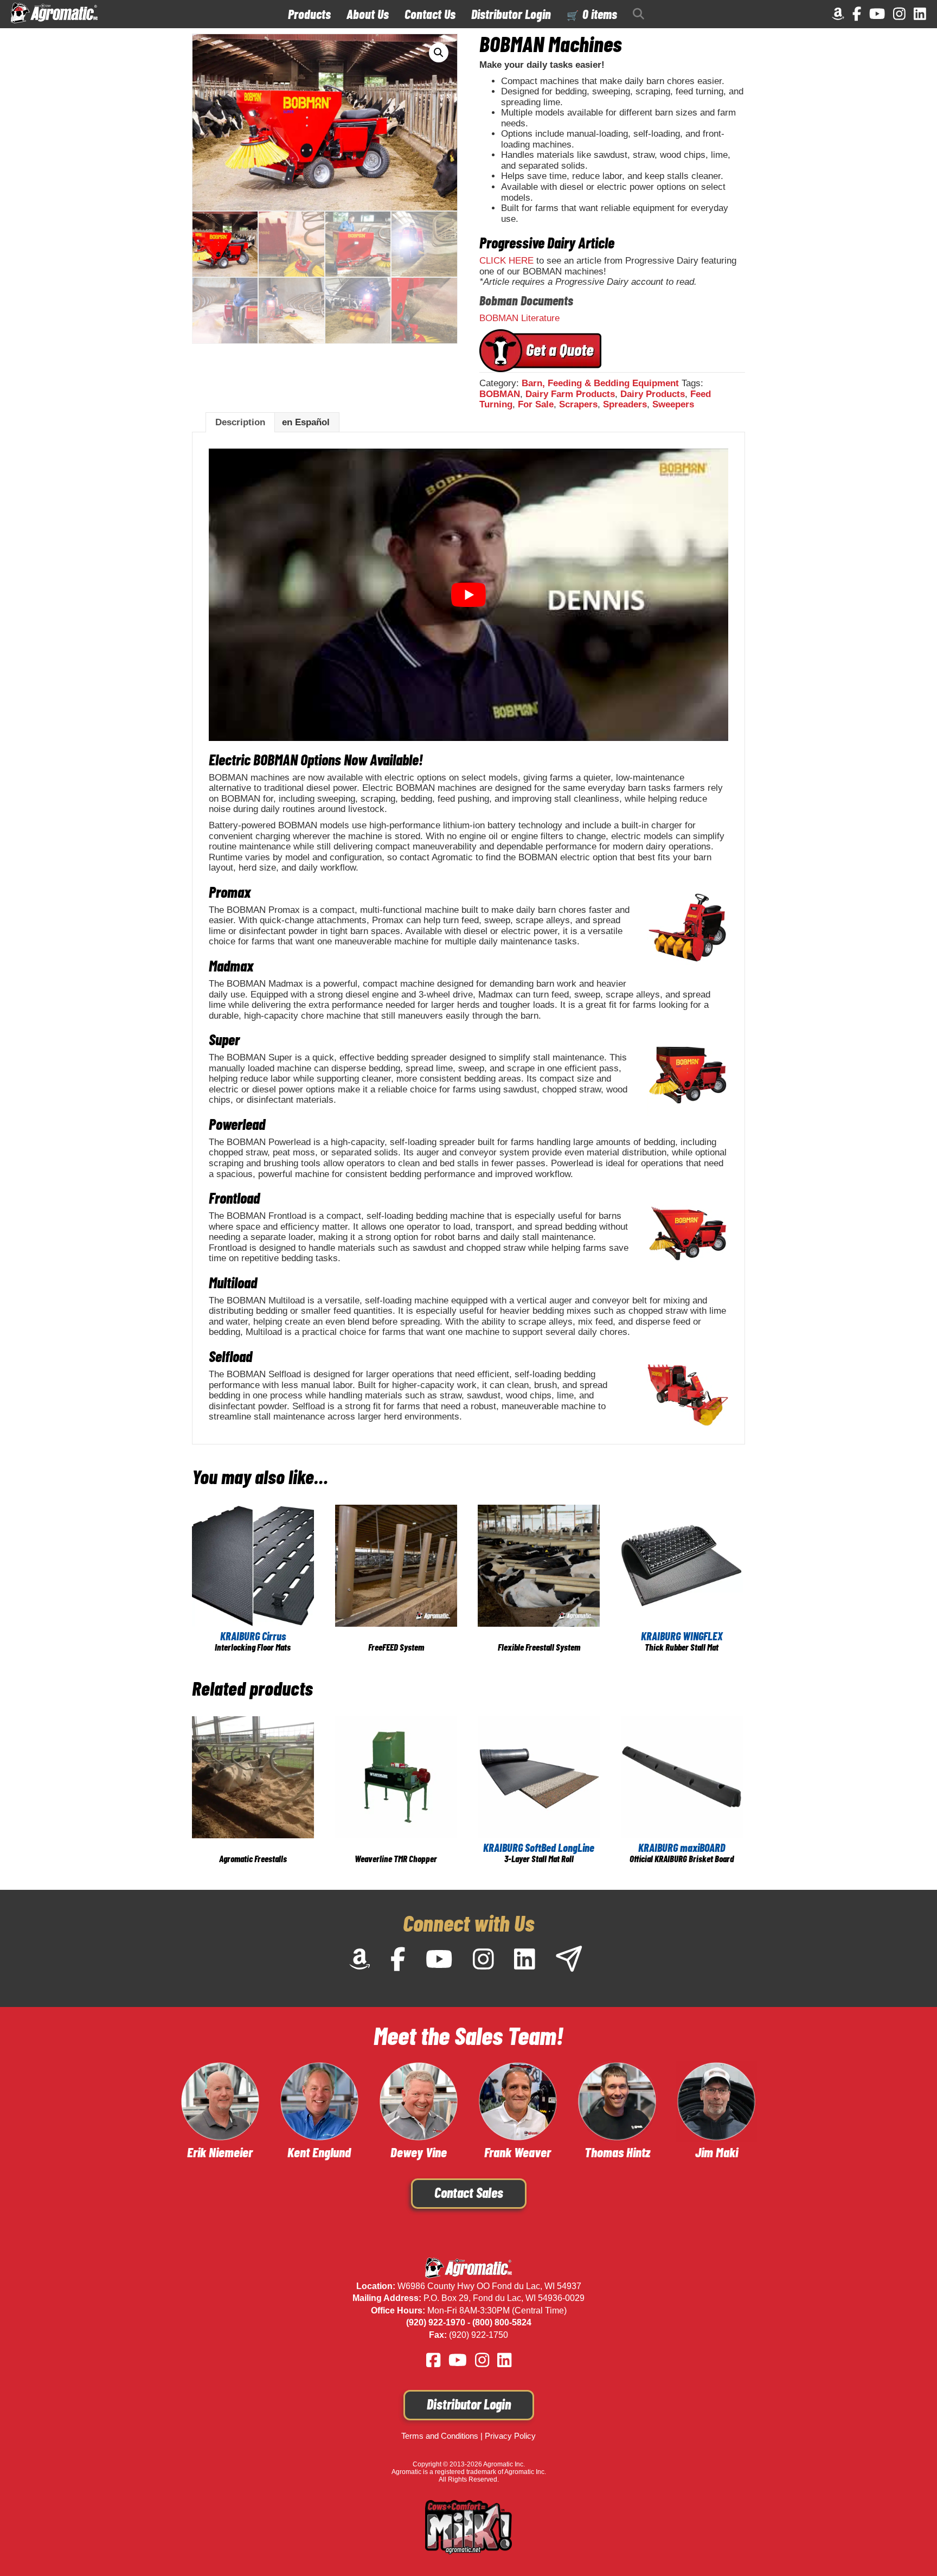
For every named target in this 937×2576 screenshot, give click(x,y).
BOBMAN (500, 394)
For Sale (536, 404)
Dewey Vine (419, 2152)
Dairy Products (653, 394)
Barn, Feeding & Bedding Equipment (600, 383)
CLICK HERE (506, 261)
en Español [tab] (306, 422)
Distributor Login (511, 14)
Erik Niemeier (220, 2152)
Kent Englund (319, 2152)
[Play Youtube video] (468, 595)
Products (309, 14)
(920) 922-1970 (436, 2322)
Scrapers (578, 404)
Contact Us (430, 14)
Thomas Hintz (617, 2152)
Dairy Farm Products (570, 394)
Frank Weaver (518, 2152)
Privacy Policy (510, 2436)
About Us (368, 14)
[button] (641, 14)
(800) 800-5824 (502, 2322)
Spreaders (625, 404)
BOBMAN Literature (519, 318)
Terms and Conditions (440, 2436)
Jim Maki (717, 2152)
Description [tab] (240, 422)
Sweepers (673, 404)
